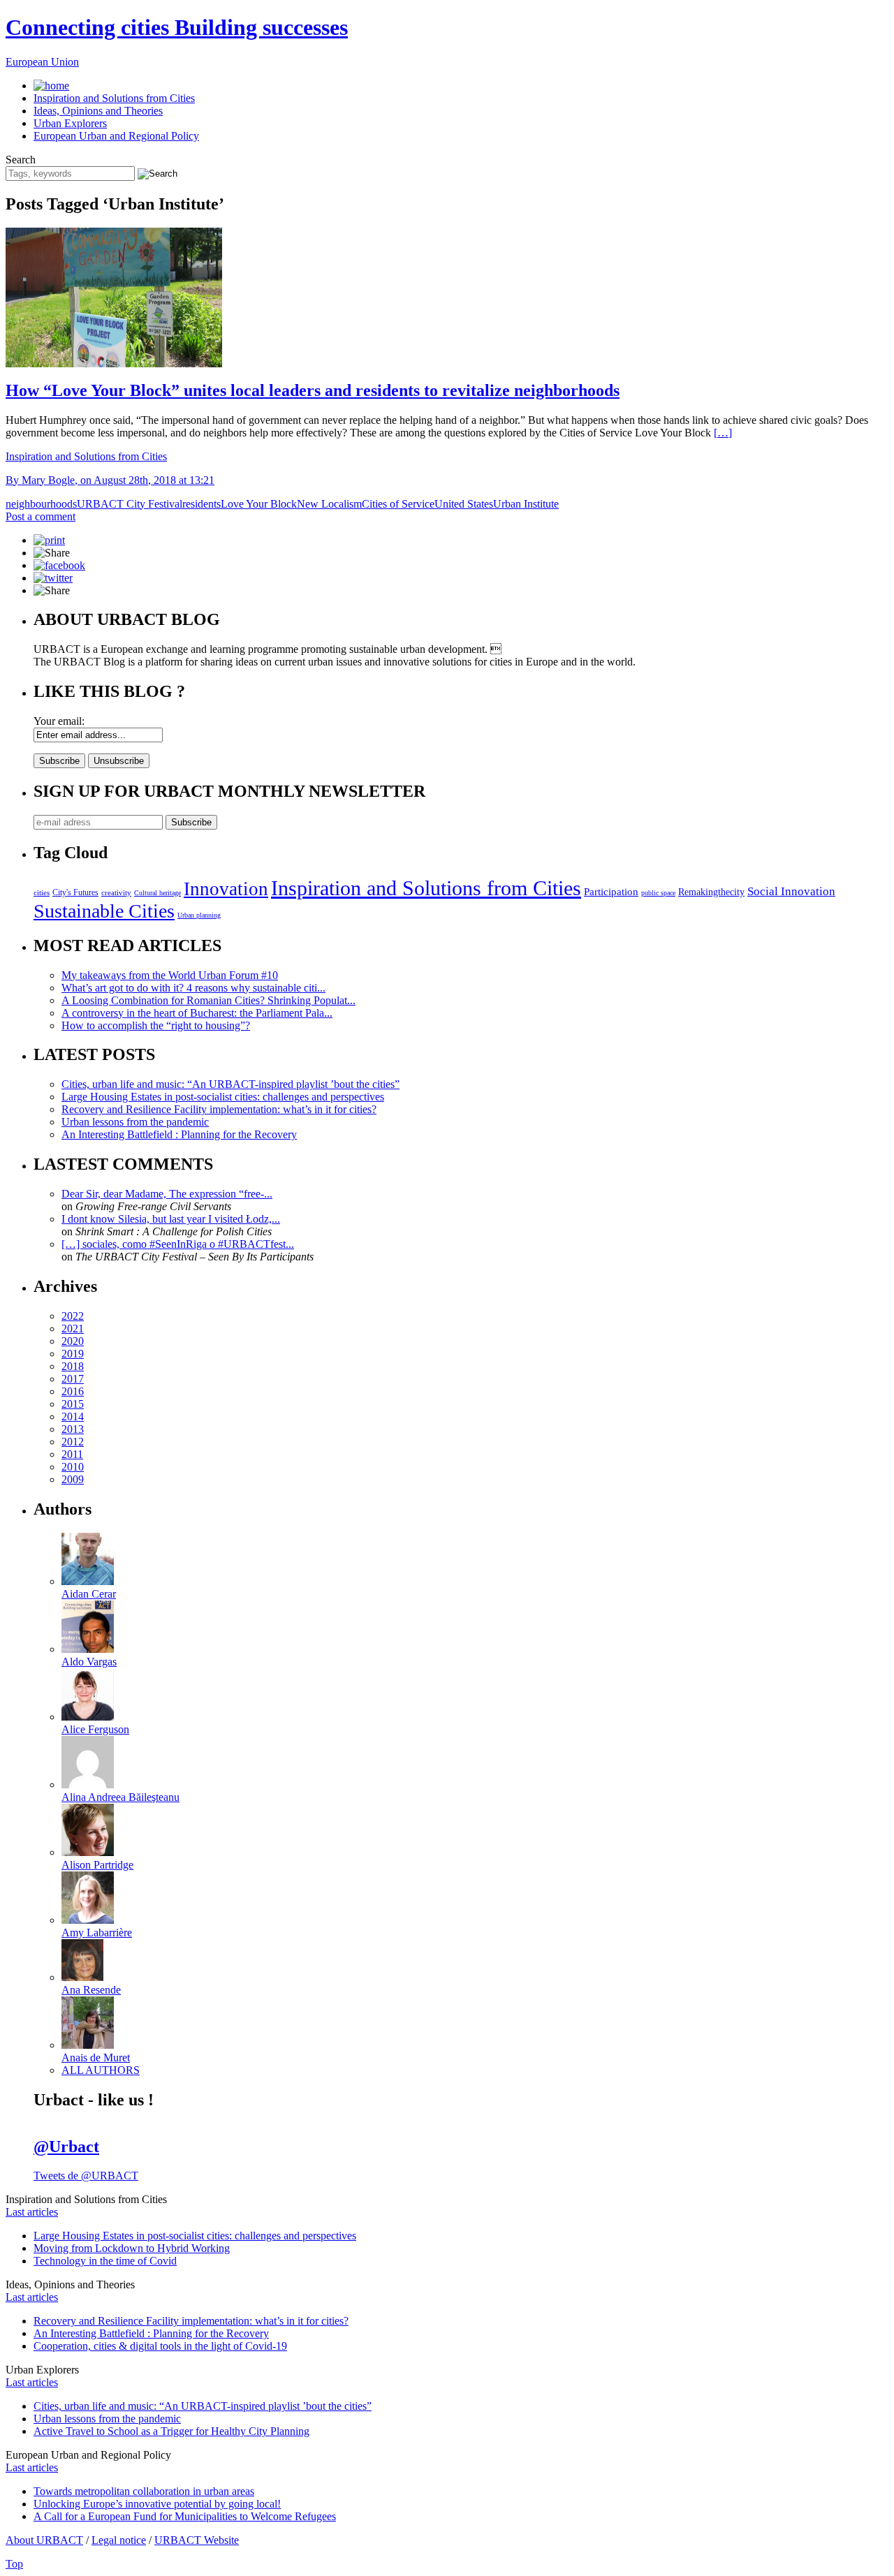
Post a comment (41, 516)
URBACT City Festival (130, 504)
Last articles (32, 2212)
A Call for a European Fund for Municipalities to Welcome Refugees (185, 2516)
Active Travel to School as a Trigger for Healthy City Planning (171, 2431)
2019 (73, 1354)
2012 (73, 1442)
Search (21, 160)
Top (14, 2564)
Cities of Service (398, 504)
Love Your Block (259, 504)
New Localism (329, 504)
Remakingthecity (711, 892)
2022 (73, 1316)
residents (201, 504)
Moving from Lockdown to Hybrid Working (132, 2248)
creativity (116, 892)
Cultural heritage (157, 893)
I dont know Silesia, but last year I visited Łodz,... (171, 1219)
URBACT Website (197, 2540)
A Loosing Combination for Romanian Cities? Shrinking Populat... (208, 1000)
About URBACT (44, 2540)
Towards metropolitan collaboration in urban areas (144, 2491)
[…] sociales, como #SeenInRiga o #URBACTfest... (178, 1244)
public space (658, 893)
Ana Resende (91, 1990)
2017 (73, 1379)
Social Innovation (791, 891)
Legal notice (119, 2540)
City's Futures (75, 892)
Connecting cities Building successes (177, 27)
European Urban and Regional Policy (116, 136)
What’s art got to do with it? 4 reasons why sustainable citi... (193, 988)
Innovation (226, 889)
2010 (73, 1467)
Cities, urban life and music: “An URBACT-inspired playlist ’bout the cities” (230, 1084)
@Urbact (66, 2147)
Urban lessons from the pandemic (135, 1122)
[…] (723, 433)
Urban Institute (526, 504)
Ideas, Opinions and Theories (98, 111)
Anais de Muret (96, 2058)
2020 (73, 1341)
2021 (73, 1329)
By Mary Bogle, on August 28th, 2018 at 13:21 (110, 480)
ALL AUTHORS (101, 2070)
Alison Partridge (97, 1865)
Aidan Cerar (89, 1594)
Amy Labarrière (97, 1933)
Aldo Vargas (89, 1662)
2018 (73, 1366)
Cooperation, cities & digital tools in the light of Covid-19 (160, 2346)
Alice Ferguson (95, 1729)
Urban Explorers (70, 123)
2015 (73, 1404)
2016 (73, 1391)
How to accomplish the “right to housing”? (156, 1025)
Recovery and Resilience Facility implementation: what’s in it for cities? (219, 1109)
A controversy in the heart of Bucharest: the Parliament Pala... (197, 1013)
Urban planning (199, 915)
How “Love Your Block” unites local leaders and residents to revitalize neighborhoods (313, 390)
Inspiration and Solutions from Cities (114, 98)
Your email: (59, 721)
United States (464, 504)
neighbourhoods (41, 504)
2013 (73, 1429)
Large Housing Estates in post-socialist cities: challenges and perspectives (223, 1097)
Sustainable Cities (104, 911)
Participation (611, 891)
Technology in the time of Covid (105, 2261)
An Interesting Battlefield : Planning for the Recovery (179, 1134)
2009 (73, 1479)
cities (42, 892)
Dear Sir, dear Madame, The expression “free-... (167, 1194)
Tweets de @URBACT (86, 2176)
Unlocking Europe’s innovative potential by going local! (157, 2504)
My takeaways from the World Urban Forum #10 (170, 975)
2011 (72, 1454)
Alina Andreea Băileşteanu (120, 1797)
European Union (42, 62)
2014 (73, 1416)
